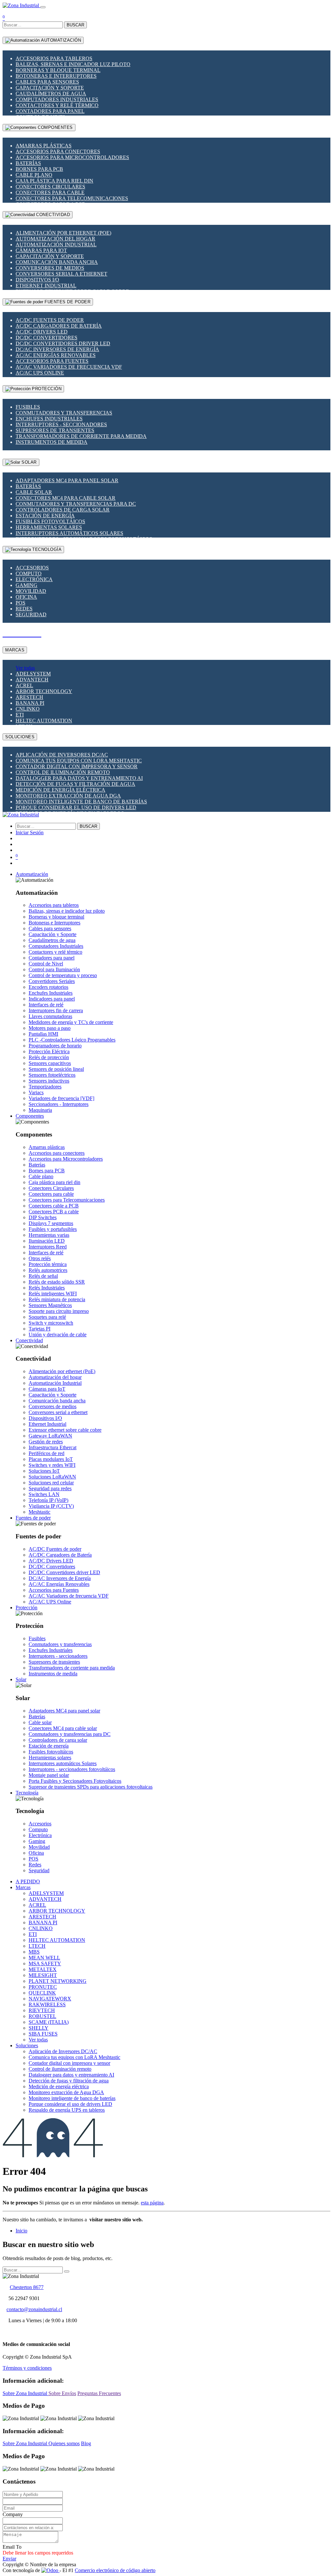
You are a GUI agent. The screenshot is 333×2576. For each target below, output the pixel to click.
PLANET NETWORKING (58, 1981)
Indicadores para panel (52, 999)
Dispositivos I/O (37, 280)
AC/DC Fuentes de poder (50, 320)
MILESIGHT (43, 1975)
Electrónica (34, 579)
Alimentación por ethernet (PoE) (63, 233)
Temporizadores (45, 1087)
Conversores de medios (50, 268)
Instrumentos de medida (52, 442)
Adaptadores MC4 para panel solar (67, 480)
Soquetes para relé (47, 1317)
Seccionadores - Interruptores (59, 1104)
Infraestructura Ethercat (53, 1447)
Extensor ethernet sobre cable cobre (65, 1430)
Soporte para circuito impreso (59, 1311)
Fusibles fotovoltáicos (50, 521)
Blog (86, 2443)
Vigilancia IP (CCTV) (51, 1506)
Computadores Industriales (57, 99)
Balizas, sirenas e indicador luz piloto (73, 64)
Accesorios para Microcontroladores (72, 157)
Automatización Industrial (56, 245)
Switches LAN (44, 1494)
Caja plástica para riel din (54, 181)
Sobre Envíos (62, 2393)
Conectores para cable (50, 192)
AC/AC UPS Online (40, 373)
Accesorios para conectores (58, 151)
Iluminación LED (47, 1241)
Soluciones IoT (44, 1471)
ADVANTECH (32, 680)
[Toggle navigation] (43, 7)
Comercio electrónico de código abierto (115, 2570)
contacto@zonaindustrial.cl (34, 2309)
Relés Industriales (47, 1288)
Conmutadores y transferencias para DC (76, 504)
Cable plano (34, 175)
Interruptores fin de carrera (56, 1010)
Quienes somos (64, 2443)
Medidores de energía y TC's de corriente (71, 1022)
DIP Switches (43, 1217)
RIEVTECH (42, 2010)
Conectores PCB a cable (54, 1212)
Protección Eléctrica (49, 1051)
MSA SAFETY (45, 1963)
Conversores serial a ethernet (61, 274)
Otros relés (40, 1258)
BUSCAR (75, 25)
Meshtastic (40, 1512)
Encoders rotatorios (48, 987)
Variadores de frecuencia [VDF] (61, 1098)
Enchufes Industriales (49, 419)
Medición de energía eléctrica (60, 790)
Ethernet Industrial (46, 286)
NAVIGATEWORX (50, 1999)
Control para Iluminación (54, 969)
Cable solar (34, 492)
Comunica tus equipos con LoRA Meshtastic (79, 761)
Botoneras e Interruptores (56, 76)
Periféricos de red (47, 1453)
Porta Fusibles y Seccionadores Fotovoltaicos (75, 1781)
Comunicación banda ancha (57, 262)
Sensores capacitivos (50, 1063)
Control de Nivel (46, 964)
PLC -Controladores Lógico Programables (72, 1040)
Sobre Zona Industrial (26, 2393)
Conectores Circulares (50, 187)
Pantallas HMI (43, 1034)
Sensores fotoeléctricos (52, 1075)
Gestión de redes (46, 1442)
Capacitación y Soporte (50, 88)
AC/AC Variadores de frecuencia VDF (69, 367)
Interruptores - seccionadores (61, 424)
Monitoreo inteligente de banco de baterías (81, 802)
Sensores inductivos (49, 1081)
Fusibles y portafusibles (53, 1229)
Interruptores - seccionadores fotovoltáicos (72, 1769)
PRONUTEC (43, 1987)
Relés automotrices (48, 1270)
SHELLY (39, 2028)
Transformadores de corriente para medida (81, 436)
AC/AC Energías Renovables (56, 355)
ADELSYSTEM (33, 674)
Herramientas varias (49, 1235)
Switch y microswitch (51, 1323)
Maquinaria (40, 1110)
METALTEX (43, 1969)
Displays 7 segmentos (51, 1223)
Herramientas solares (49, 527)
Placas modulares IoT (51, 1459)
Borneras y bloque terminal (58, 70)
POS (20, 603)
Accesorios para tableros (54, 58)
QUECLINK (42, 1993)
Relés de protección (49, 1057)
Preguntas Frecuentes (99, 2393)
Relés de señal (43, 1276)
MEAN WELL (44, 1958)
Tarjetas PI (40, 1329)
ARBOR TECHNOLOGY (44, 691)
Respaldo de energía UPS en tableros (67, 2110)
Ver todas (25, 668)
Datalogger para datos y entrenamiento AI (79, 778)
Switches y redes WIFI (52, 1465)
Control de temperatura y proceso (63, 975)
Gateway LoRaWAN (50, 1436)
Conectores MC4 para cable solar (66, 498)
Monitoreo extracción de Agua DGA (68, 796)
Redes (24, 609)
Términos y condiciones (27, 2368)
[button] (32, 874)
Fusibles (28, 407)
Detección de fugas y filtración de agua (75, 784)
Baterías (28, 163)
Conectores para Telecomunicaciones (72, 198)
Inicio (21, 2231)
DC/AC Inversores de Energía (57, 349)
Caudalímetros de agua (51, 94)
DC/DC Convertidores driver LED (63, 343)
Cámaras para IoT (41, 250)
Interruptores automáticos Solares (69, 533)
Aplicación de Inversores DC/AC (62, 755)
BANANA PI (30, 703)
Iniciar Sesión (30, 832)
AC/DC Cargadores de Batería (59, 326)
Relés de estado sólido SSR (57, 1282)
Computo (29, 573)
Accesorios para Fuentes (52, 361)
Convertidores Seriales (52, 981)
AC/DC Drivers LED (42, 332)
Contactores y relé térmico (57, 105)
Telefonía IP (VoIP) (48, 1500)
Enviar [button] (9, 2559)
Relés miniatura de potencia (57, 1299)
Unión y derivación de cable (58, 1335)
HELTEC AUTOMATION (44, 721)
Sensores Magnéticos (50, 1305)
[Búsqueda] (67, 2271)
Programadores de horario (55, 1046)
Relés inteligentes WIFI (53, 1294)
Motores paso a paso (50, 1028)
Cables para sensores (47, 82)
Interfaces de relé (46, 1005)
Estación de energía (45, 516)
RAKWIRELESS (47, 2004)
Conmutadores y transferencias (64, 413)
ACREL (24, 685)
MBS (34, 1952)
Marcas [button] (23, 1887)
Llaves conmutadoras (50, 1016)
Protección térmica (48, 1264)
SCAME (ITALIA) (49, 2022)
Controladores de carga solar (63, 510)
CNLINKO (28, 709)
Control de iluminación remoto (63, 772)
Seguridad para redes (50, 1488)
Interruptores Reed (48, 1247)
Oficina (26, 597)
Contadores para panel (50, 111)
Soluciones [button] (27, 2045)
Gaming (27, 585)
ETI (20, 715)
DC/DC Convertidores (47, 338)
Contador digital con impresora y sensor (77, 766)
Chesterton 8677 (27, 2287)
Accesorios (32, 568)
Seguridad (31, 614)
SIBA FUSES (43, 2034)
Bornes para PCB (39, 169)
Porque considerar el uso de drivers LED (76, 807)
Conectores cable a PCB (54, 1206)
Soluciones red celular (51, 1483)
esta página (152, 2203)
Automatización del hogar (55, 239)
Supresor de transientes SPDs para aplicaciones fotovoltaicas (91, 1787)
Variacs (36, 1092)
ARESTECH (29, 697)
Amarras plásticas (44, 146)
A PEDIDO (28, 1881)
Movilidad (31, 591)
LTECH (37, 1946)
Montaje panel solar (49, 1775)
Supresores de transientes (55, 430)
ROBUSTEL (42, 2016)
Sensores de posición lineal (56, 1069)
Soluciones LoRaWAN (52, 1477)
